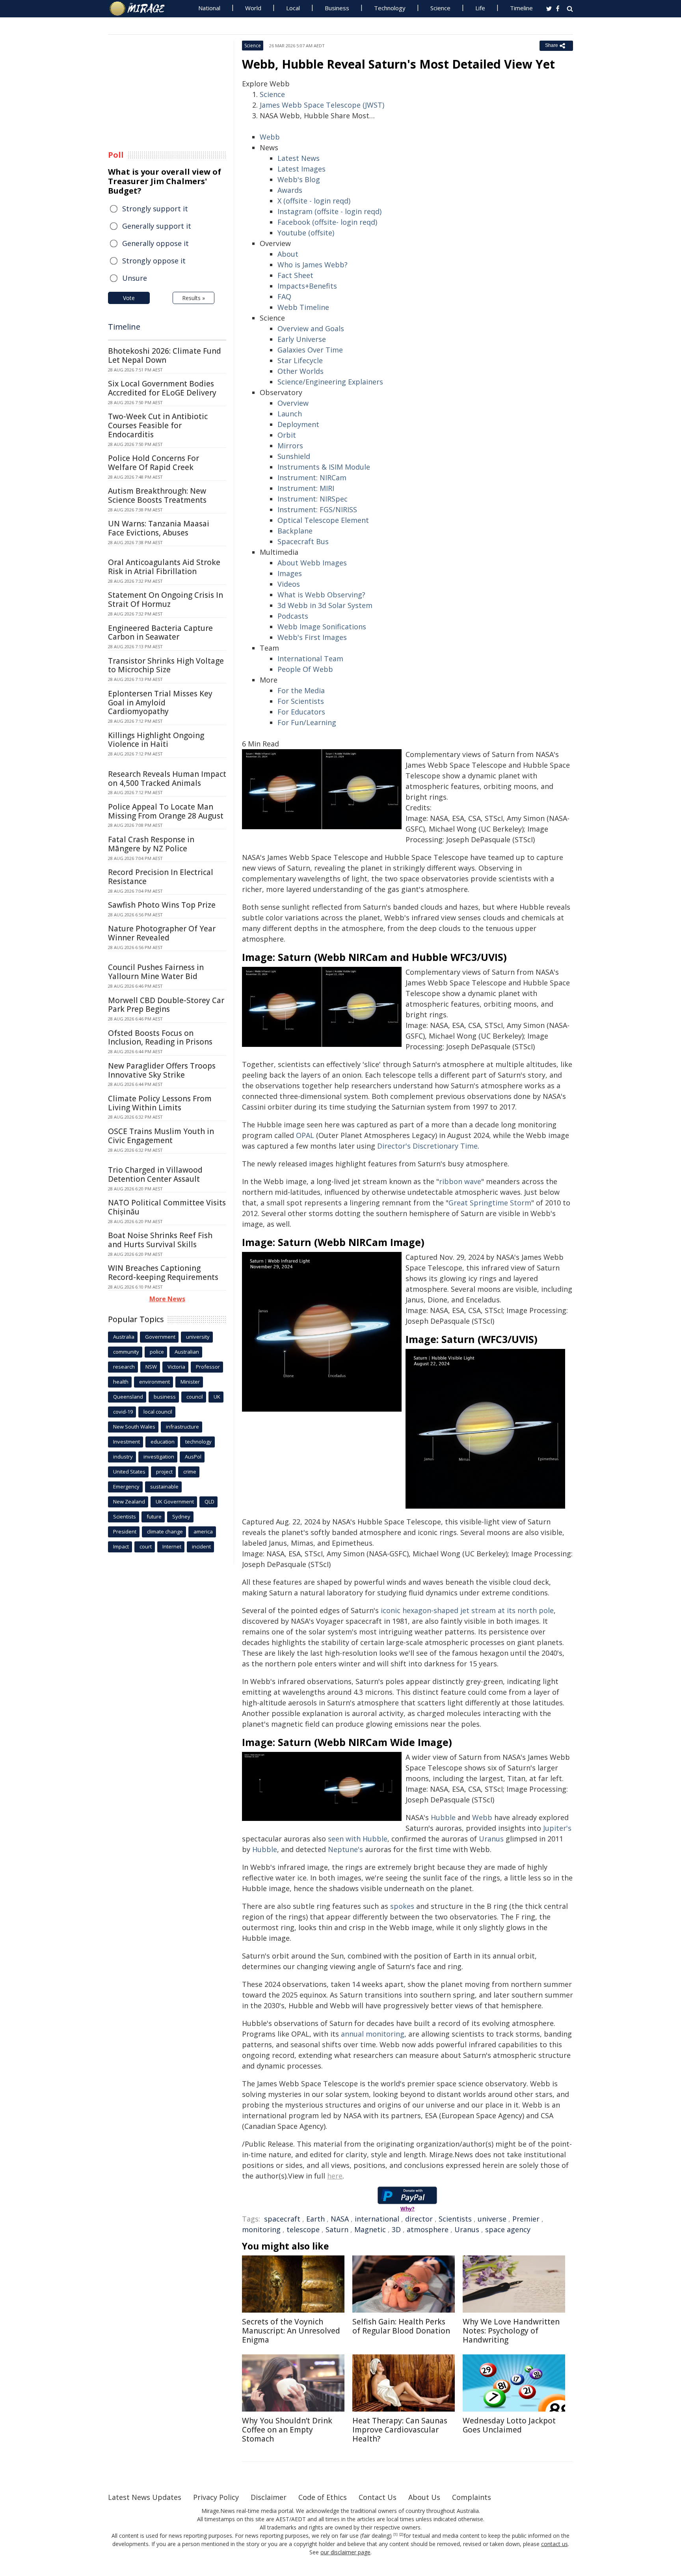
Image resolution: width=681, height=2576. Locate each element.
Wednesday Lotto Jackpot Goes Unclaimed (509, 2425)
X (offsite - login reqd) (314, 201)
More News (167, 1299)
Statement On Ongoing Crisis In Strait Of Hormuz (166, 600)
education (163, 1442)
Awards (290, 190)
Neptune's (346, 1849)
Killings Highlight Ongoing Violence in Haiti (156, 740)
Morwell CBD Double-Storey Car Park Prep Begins (166, 1005)
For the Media (301, 690)
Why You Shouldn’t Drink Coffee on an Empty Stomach (287, 2430)
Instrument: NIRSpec (313, 499)
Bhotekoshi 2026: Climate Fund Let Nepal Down (165, 355)
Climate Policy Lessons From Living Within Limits (160, 1103)
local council (158, 1412)
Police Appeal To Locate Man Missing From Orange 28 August (166, 811)
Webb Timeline (303, 307)
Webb (270, 137)
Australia (124, 1337)
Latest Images (301, 169)
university (198, 1337)
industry (123, 1457)
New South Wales (134, 1427)
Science (440, 8)
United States (129, 1472)
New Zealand (129, 1502)
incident (201, 1546)
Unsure (135, 278)
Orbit (287, 435)
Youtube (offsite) (306, 233)
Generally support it (157, 226)
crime (190, 1472)
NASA (340, 2219)
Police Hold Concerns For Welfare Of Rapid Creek (154, 463)
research (124, 1367)
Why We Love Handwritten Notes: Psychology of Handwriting (511, 2331)
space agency (508, 2229)
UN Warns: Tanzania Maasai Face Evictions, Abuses (159, 528)
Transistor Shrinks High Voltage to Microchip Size (166, 665)
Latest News (299, 158)
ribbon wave (460, 1181)
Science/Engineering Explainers (330, 382)
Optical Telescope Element (323, 520)
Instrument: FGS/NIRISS (317, 509)
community (126, 1352)
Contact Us (378, 2497)
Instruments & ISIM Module (324, 467)
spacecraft (282, 2219)
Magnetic (370, 2229)
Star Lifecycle (300, 360)
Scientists (455, 2219)
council (195, 1397)
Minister (190, 1382)
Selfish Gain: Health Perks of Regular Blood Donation (401, 2326)
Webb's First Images (312, 637)
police (157, 1352)
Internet (172, 1546)
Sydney (181, 1517)
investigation (159, 1457)
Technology (390, 8)
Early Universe (302, 339)
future (154, 1517)
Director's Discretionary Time (427, 1146)
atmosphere (428, 2229)
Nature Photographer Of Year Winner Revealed (162, 933)
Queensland (128, 1397)
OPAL (305, 1135)
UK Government (175, 1502)
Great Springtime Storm (490, 1203)
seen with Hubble (358, 1839)
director (419, 2219)
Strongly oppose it (154, 261)
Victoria (176, 1367)
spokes (402, 1906)
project (164, 1472)
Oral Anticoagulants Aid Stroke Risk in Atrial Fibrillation (164, 567)
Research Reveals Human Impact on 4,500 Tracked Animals (167, 779)
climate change (165, 1531)
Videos (289, 584)
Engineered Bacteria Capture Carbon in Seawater (160, 633)
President (125, 1531)
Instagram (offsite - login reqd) (329, 211)
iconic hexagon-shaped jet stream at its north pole (467, 1610)
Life (480, 8)
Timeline (521, 8)
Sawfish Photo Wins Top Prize (162, 905)
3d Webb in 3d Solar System (325, 605)
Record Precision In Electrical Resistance (161, 877)
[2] (401, 2535)
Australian (187, 1352)
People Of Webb (305, 669)
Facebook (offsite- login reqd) (327, 222)
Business (337, 8)
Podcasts (293, 616)
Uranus (491, 1839)
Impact (121, 1546)
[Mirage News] (141, 9)
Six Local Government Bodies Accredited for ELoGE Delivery (162, 388)
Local (293, 8)
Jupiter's (557, 1828)
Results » (194, 298)
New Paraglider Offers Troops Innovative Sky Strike (162, 1070)
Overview (293, 403)
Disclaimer (269, 2497)
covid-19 (123, 1412)
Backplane (295, 531)
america (203, 1531)
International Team (310, 658)
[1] (395, 2535)
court (146, 1546)
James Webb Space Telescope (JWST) (322, 105)
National (209, 8)
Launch (290, 414)
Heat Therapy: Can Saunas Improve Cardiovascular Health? (400, 2430)
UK (217, 1397)
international (377, 2219)
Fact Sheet (295, 275)
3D (396, 2229)
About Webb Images (312, 563)
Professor (208, 1367)
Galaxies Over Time (310, 350)
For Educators (301, 712)
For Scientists (301, 701)
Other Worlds (300, 371)
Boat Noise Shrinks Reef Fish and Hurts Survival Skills (160, 1240)
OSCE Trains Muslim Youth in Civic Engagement (161, 1136)
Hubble (443, 1817)
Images (290, 573)
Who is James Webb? (313, 265)
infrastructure (182, 1427)
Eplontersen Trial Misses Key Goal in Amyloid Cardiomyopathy (160, 703)
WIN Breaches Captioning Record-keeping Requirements (163, 1273)
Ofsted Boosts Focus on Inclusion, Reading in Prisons (160, 1038)
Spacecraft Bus (303, 541)
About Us (424, 2497)
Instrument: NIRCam (312, 478)
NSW (151, 1367)
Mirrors (290, 446)
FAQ (284, 297)
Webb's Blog (299, 179)
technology (198, 1442)
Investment (127, 1442)
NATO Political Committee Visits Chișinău (167, 1207)
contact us (554, 2544)
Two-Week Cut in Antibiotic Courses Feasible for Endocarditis (158, 425)
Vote (129, 298)
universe (492, 2219)
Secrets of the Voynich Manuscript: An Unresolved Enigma (291, 2331)
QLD (209, 1502)
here (335, 2176)
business (165, 1397)
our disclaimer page (345, 2552)
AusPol (193, 1457)
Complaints (472, 2497)
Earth (315, 2219)
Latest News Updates (145, 2497)
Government (160, 1337)
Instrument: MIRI (306, 488)
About (288, 254)
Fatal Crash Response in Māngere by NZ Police (151, 844)
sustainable (164, 1487)
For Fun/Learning (307, 722)
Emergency (126, 1487)
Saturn (337, 2229)
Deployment (298, 424)
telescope (303, 2229)
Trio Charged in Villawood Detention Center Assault (155, 1174)
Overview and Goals (311, 328)
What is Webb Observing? (321, 595)
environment (154, 1382)
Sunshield (294, 456)
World (253, 8)
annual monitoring (373, 2034)
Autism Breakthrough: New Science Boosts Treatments (157, 495)
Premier (526, 2219)
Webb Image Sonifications (322, 627)
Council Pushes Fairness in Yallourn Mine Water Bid (156, 972)
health (121, 1382)
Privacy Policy (216, 2497)
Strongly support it (155, 209)
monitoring (261, 2229)
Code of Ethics (323, 2497)
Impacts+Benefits (307, 286)
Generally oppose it (155, 243)
